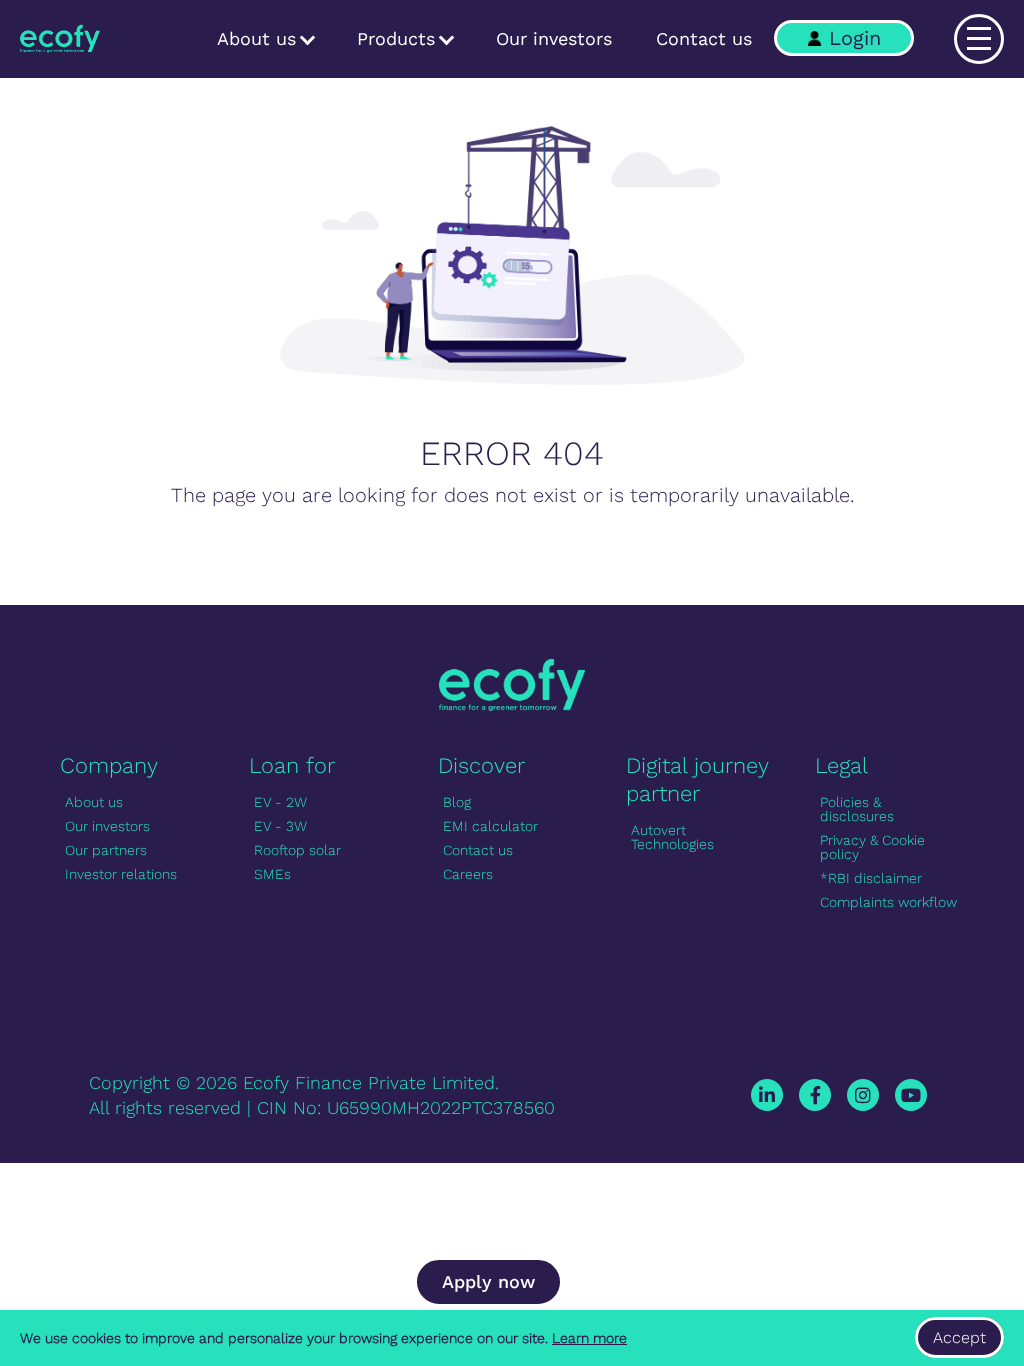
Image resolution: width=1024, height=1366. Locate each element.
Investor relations (121, 874)
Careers (468, 874)
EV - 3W (280, 826)
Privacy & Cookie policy (872, 847)
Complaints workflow (888, 902)
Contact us (704, 38)
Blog (457, 802)
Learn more (589, 1338)
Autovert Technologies (672, 837)
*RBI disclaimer (871, 878)
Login (855, 38)
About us (259, 38)
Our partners (106, 850)
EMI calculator (490, 826)
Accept (959, 1337)
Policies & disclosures (857, 809)
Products (399, 38)
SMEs (272, 874)
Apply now (488, 1281)
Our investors (554, 38)
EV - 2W (280, 802)
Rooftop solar (297, 850)
